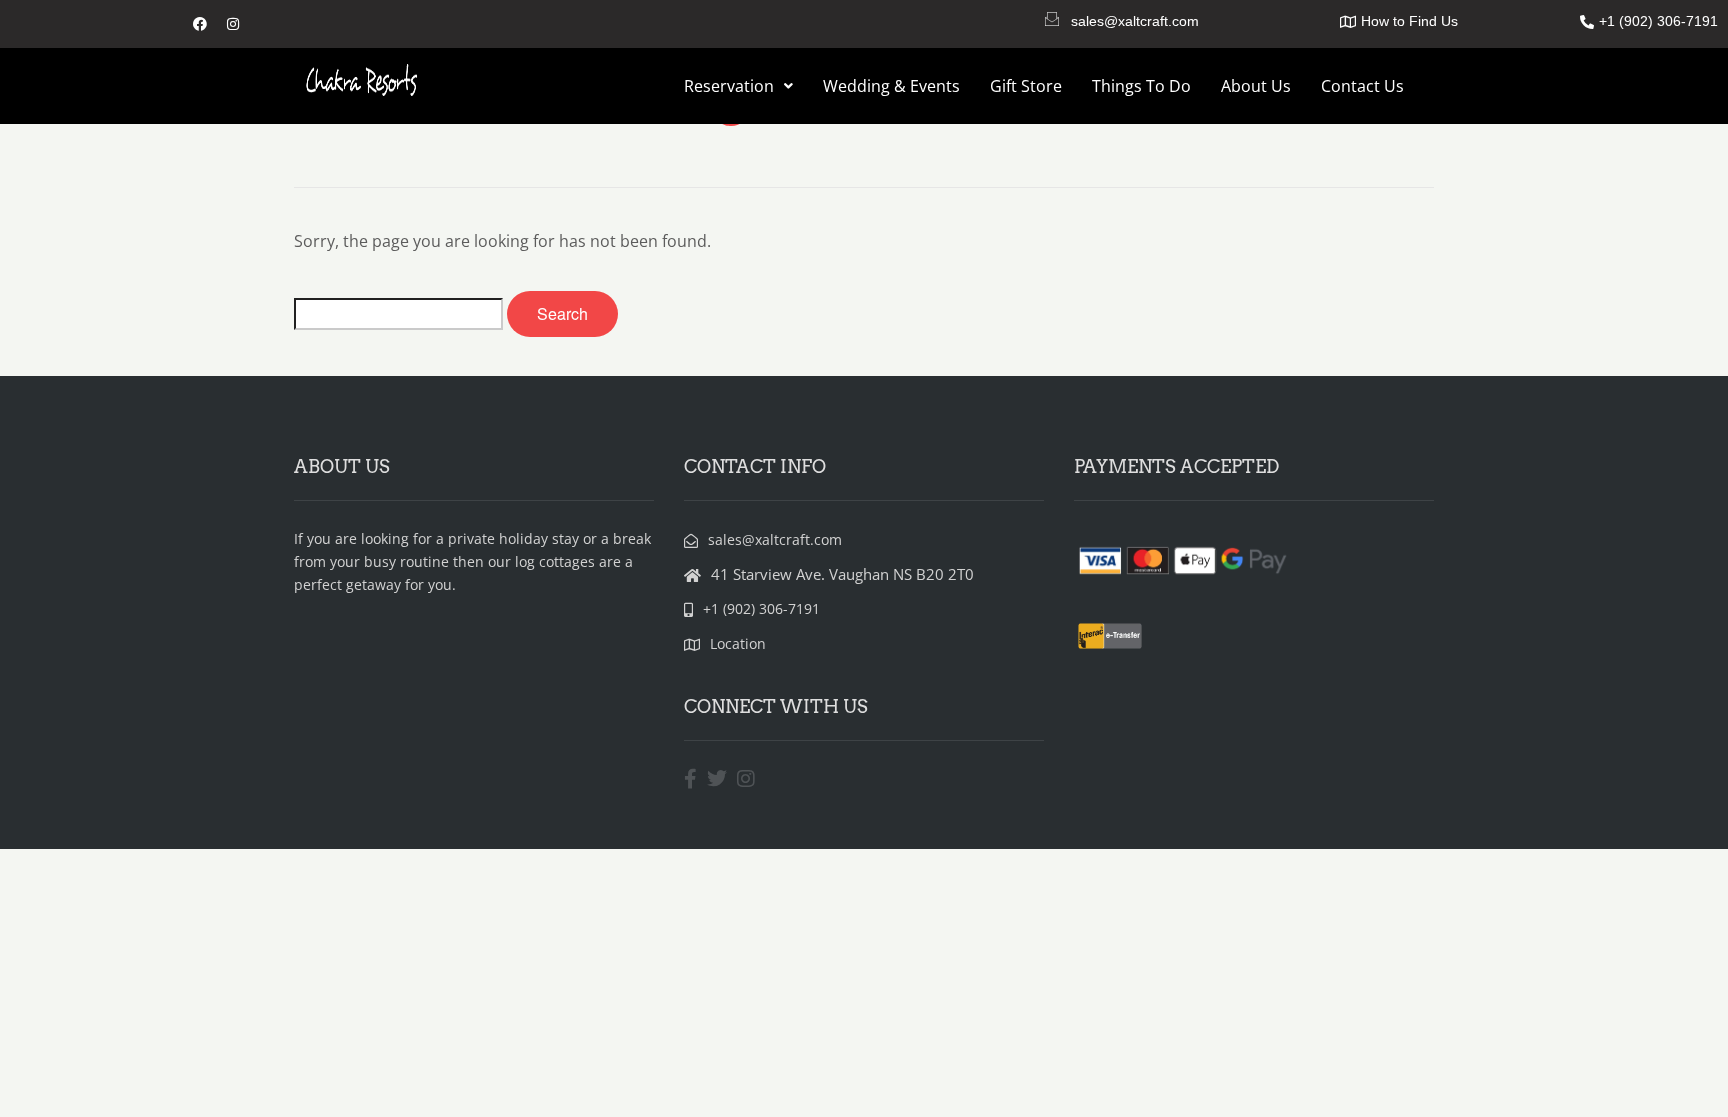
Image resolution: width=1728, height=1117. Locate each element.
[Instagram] (233, 24)
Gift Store (1026, 86)
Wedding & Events (891, 86)
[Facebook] (200, 24)
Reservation (729, 86)
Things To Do (1141, 86)
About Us (1256, 86)
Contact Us (1362, 86)
